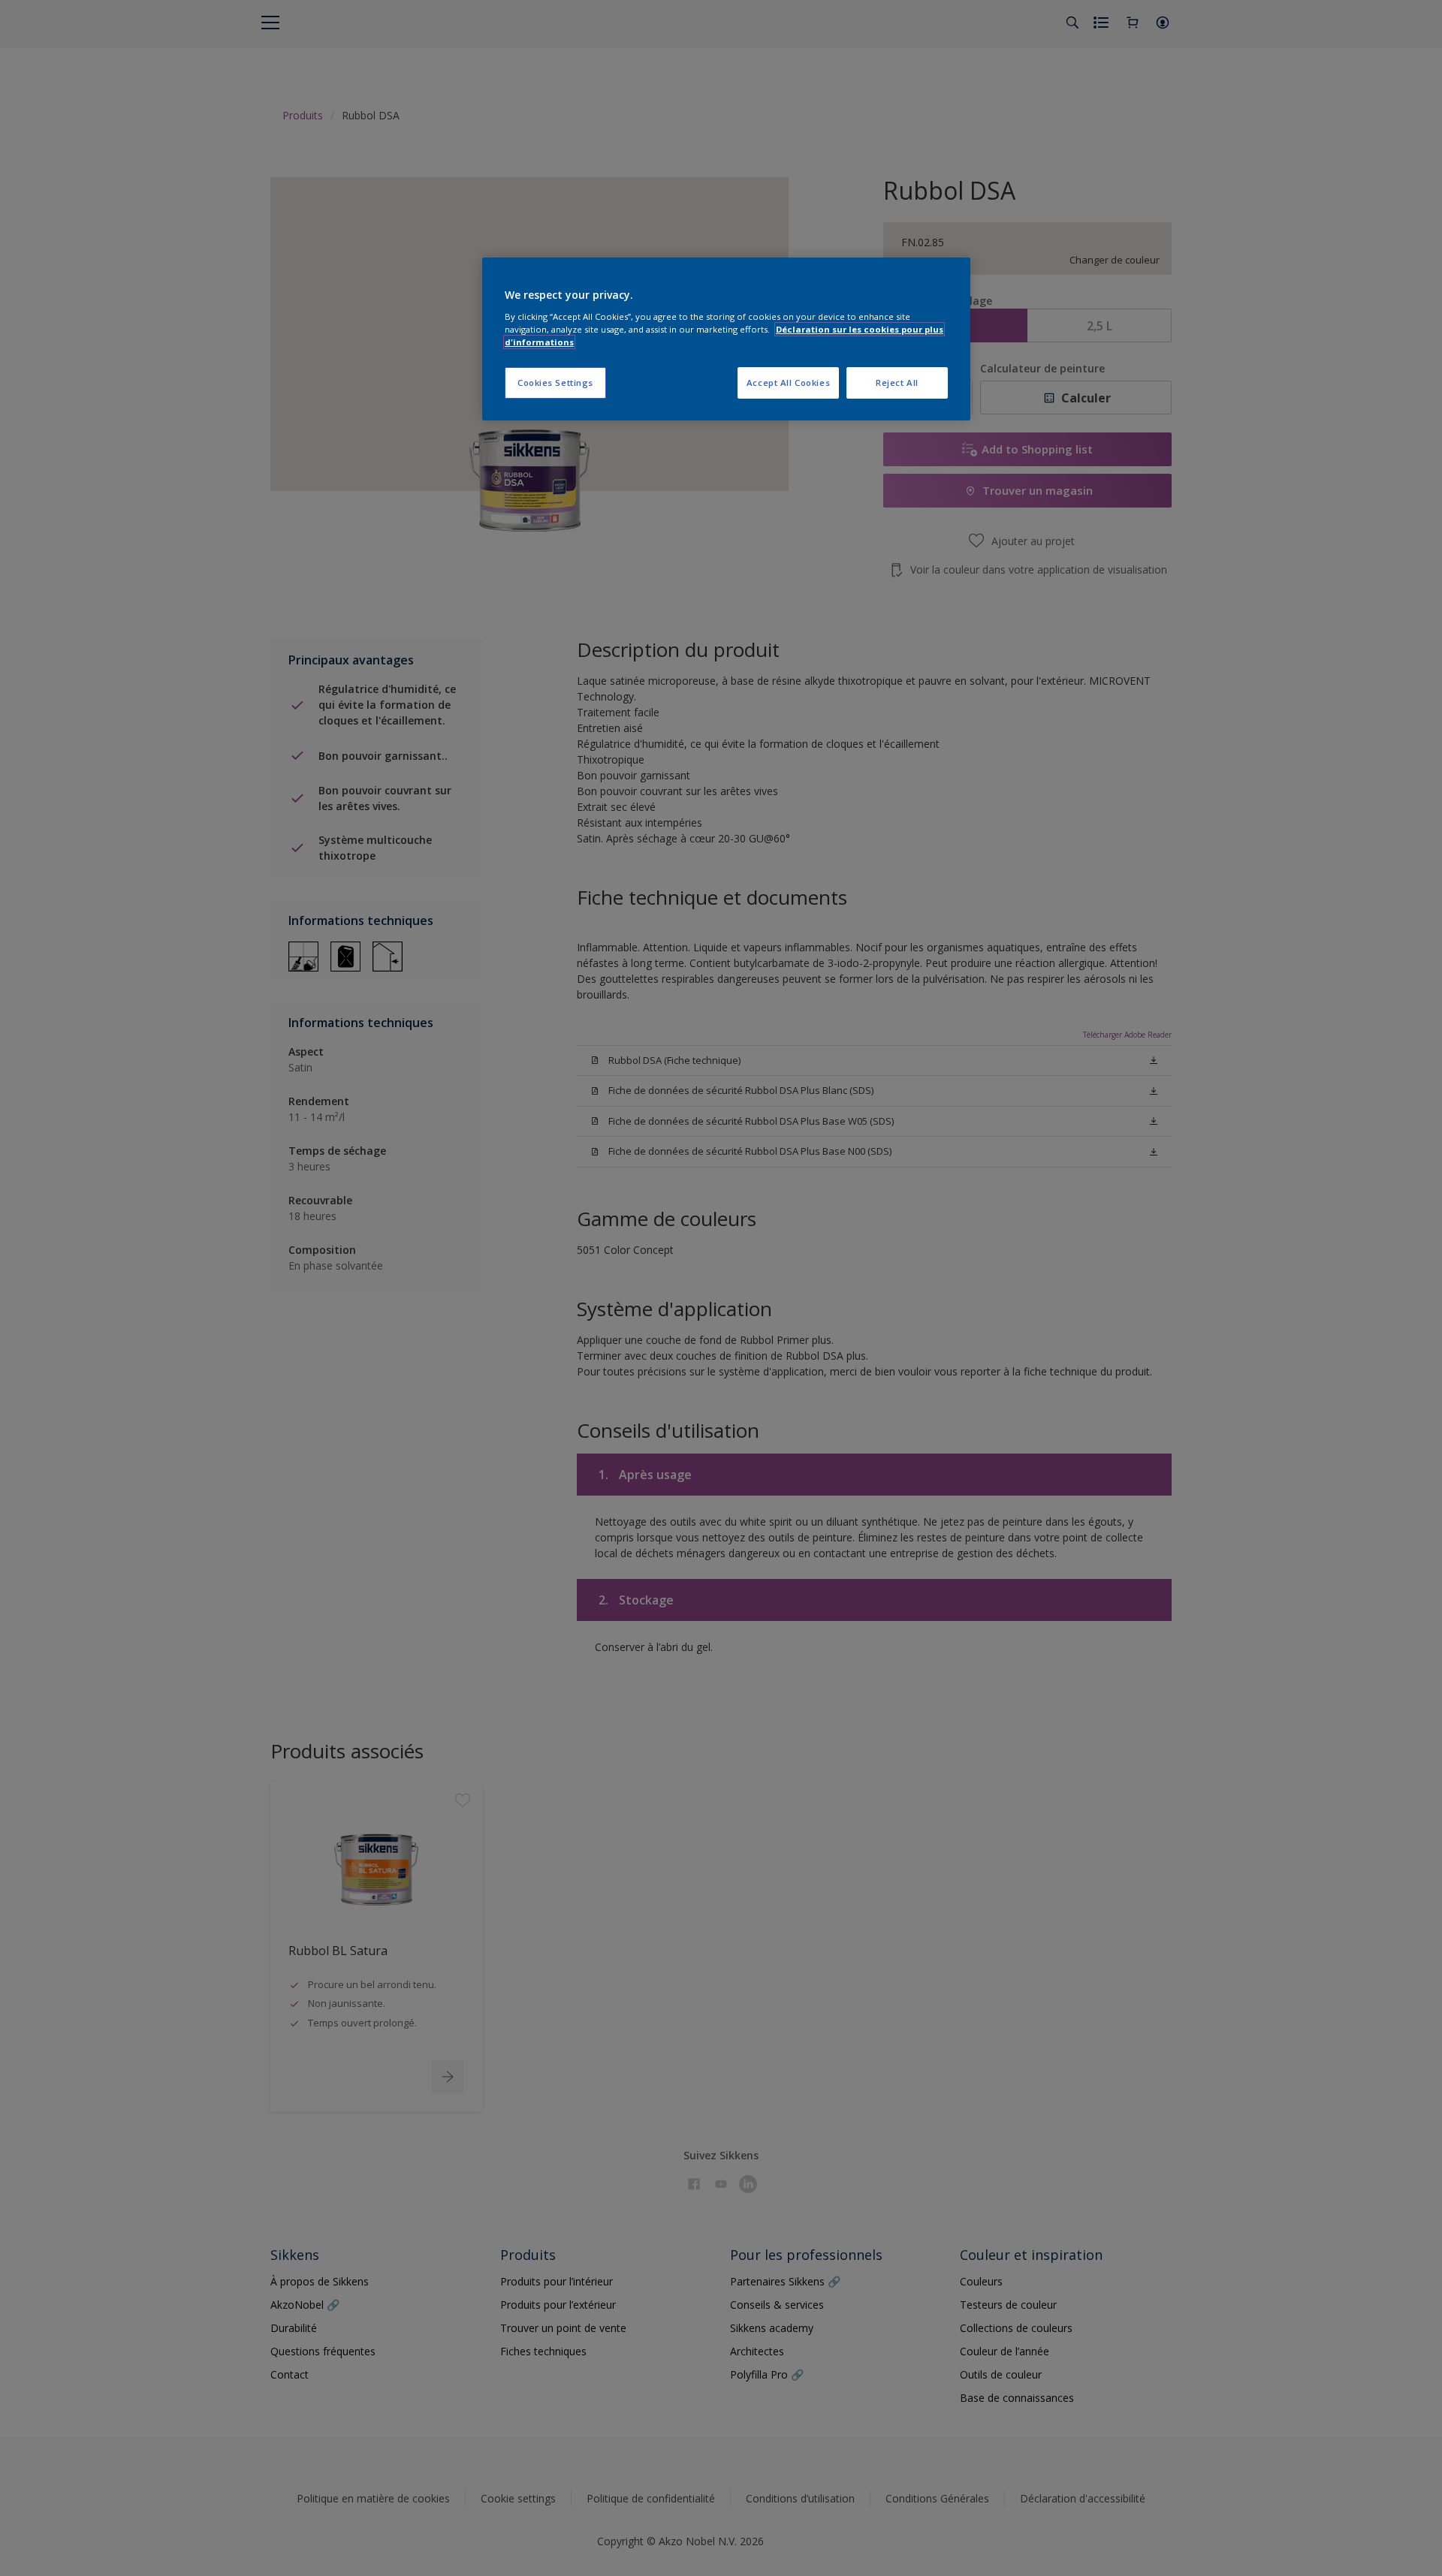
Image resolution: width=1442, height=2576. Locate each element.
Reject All (897, 383)
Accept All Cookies (788, 383)
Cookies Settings (555, 383)
